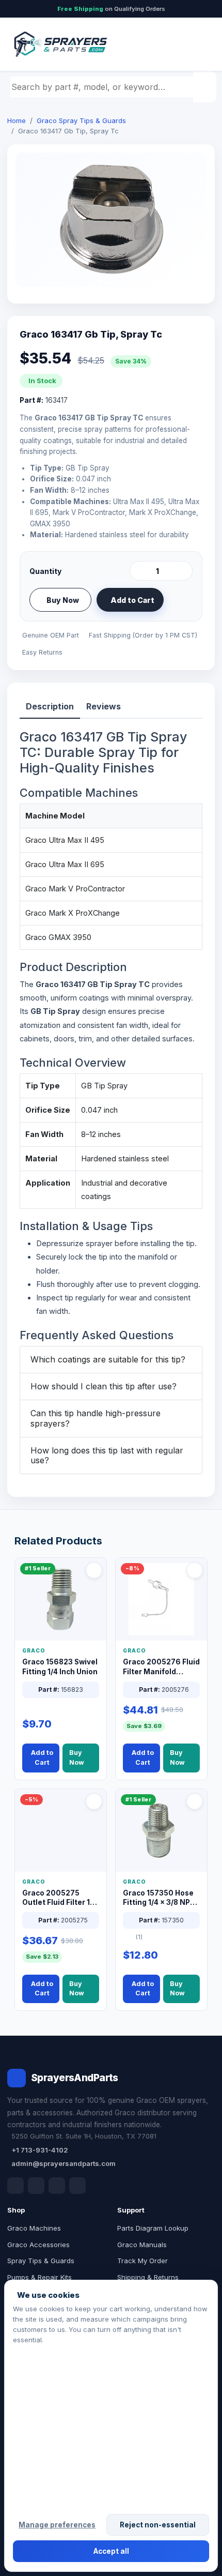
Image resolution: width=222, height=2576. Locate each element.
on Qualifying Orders (111, 9)
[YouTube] (77, 2186)
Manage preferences (57, 2525)
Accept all (111, 2551)
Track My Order (142, 2261)
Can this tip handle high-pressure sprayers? (96, 1418)
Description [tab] (50, 706)
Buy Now (63, 600)
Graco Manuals (142, 2245)
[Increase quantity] (183, 571)
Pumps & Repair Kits (39, 2277)
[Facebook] (15, 2186)
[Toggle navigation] (196, 44)
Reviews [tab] (104, 706)
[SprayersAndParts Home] (60, 44)
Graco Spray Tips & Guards (81, 120)
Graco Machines (34, 2228)
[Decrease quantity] (139, 571)
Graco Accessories (38, 2245)
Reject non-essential (158, 2525)
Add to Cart (132, 600)
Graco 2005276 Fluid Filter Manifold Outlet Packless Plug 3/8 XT (161, 1667)
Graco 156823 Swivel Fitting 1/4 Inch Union (60, 1667)
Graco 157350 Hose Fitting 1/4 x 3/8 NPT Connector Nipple (159, 1898)
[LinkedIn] (36, 2186)
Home (17, 120)
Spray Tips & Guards (41, 2261)
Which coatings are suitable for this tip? (108, 1359)
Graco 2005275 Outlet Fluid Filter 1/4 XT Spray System (60, 1898)
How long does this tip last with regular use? (107, 1455)
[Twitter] (57, 2186)
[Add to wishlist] (181, 600)
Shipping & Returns (148, 2277)
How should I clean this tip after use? (104, 1386)
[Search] (206, 87)
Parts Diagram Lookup (153, 2228)
